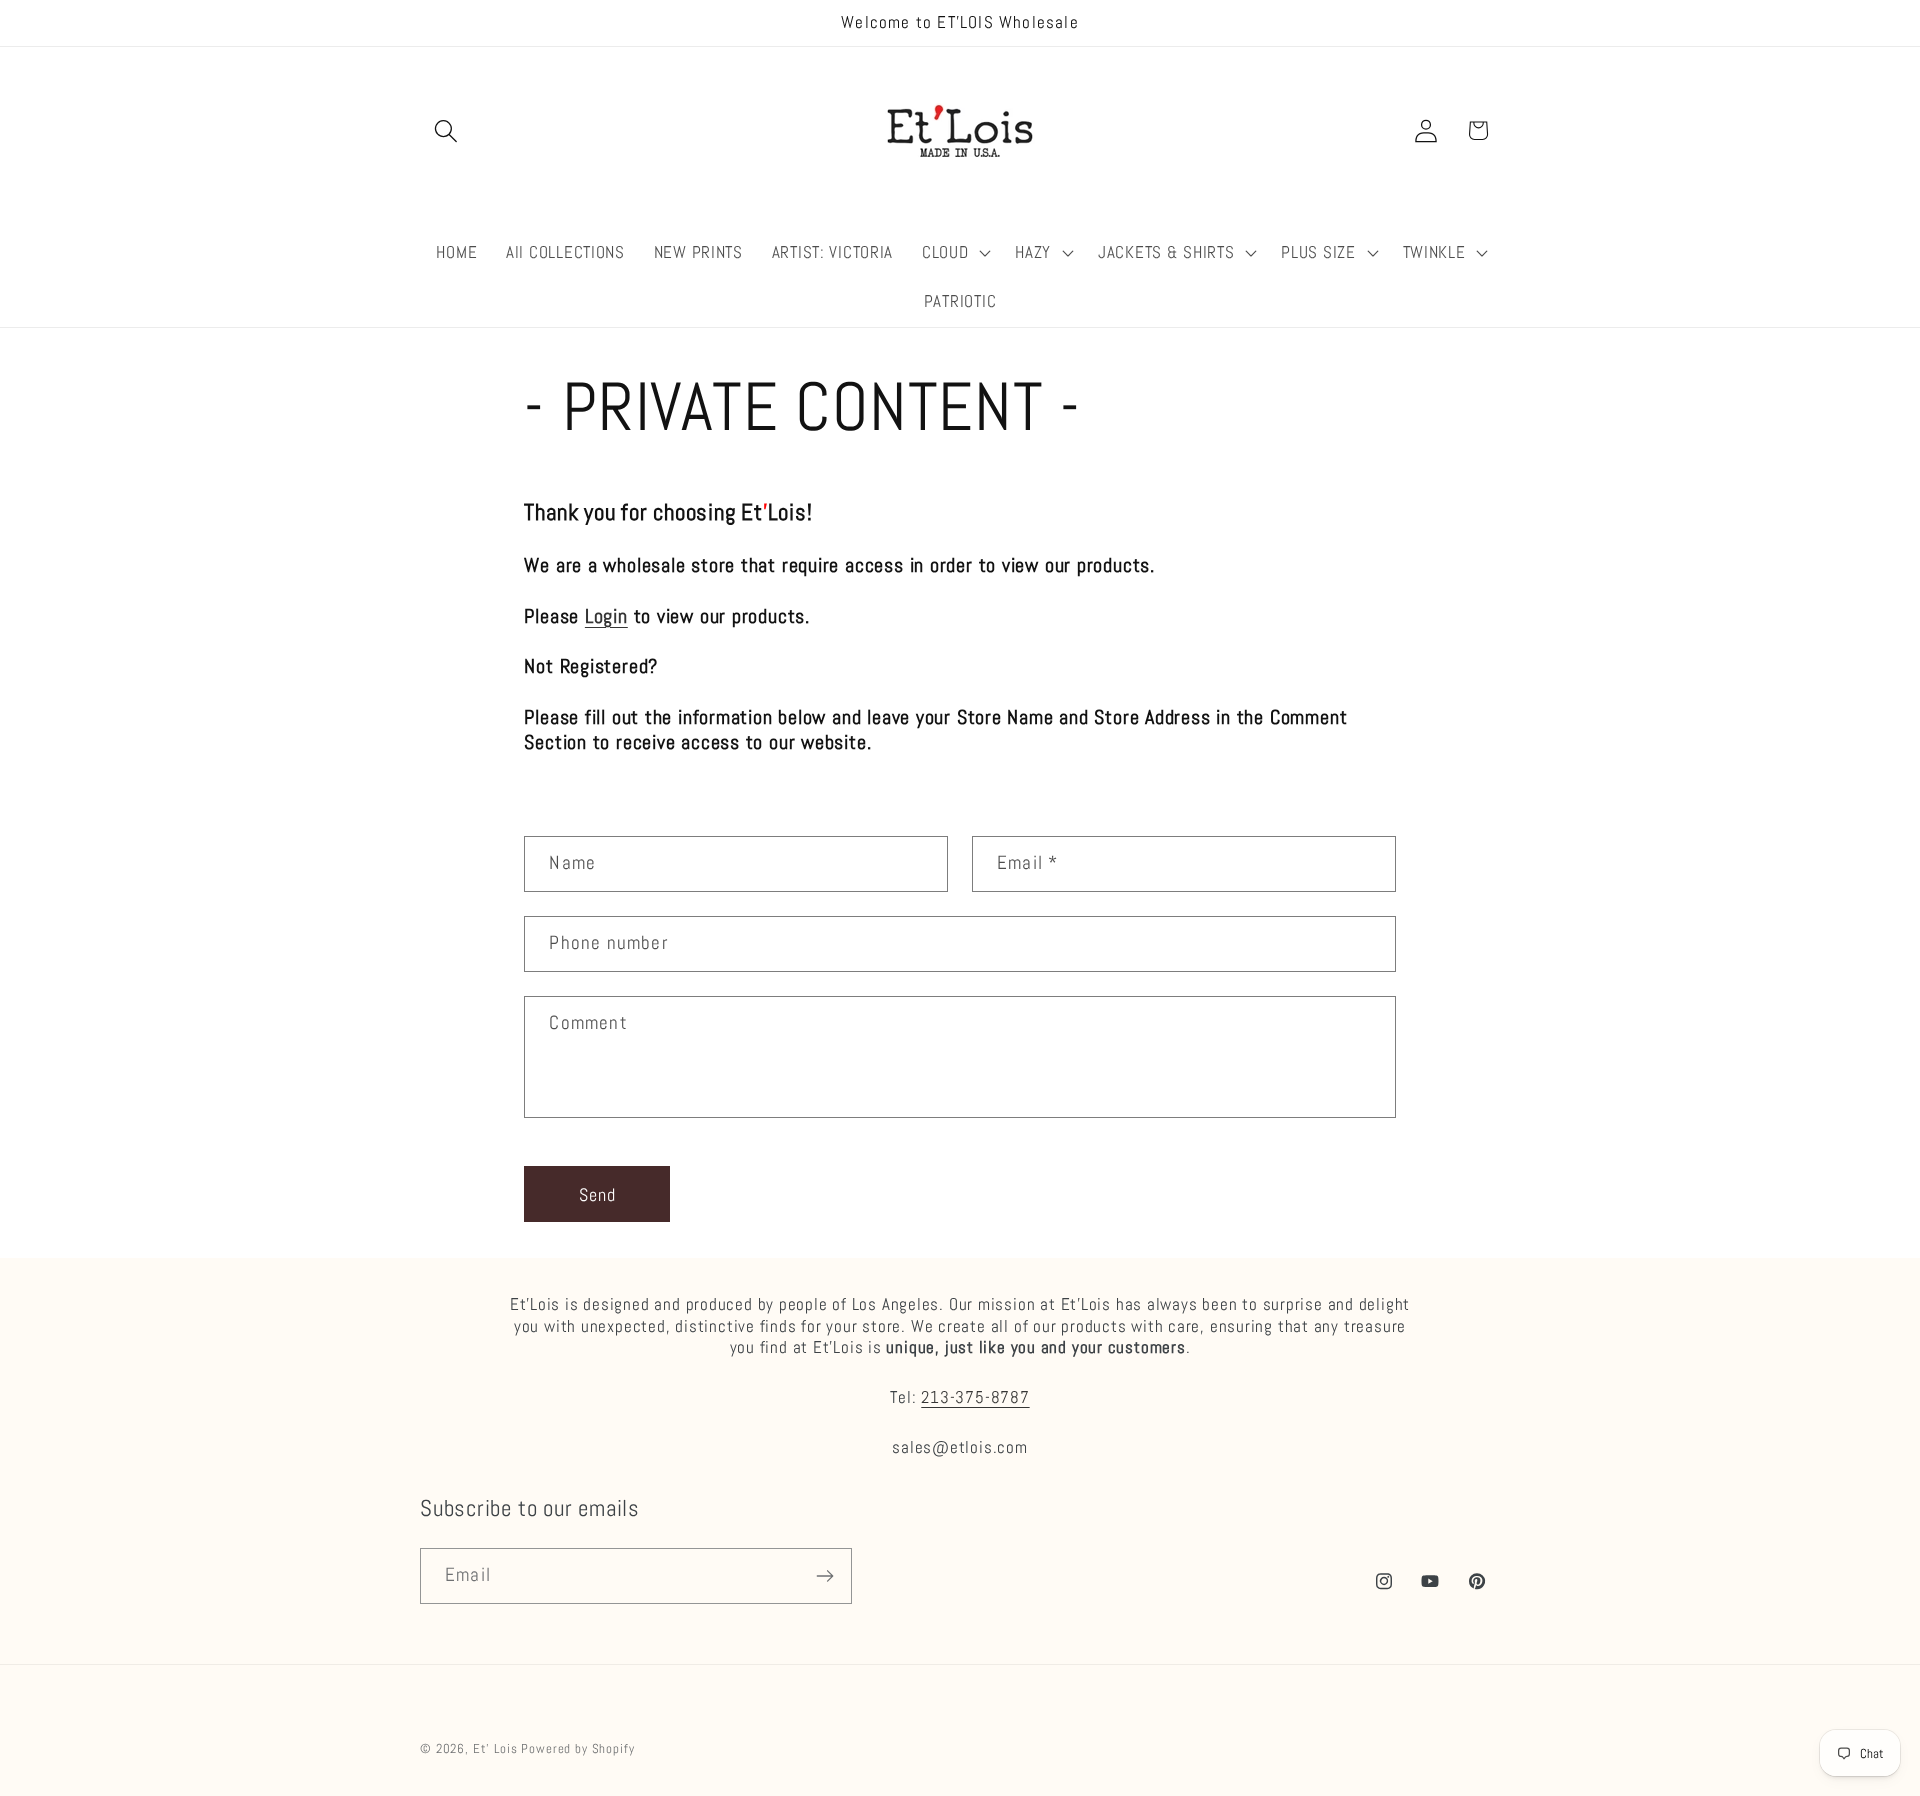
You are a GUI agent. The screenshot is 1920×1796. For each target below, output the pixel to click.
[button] (446, 130)
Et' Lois (495, 1748)
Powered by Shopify (577, 1748)
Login (606, 616)
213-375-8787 (975, 1397)
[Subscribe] (824, 1576)
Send (598, 1194)
